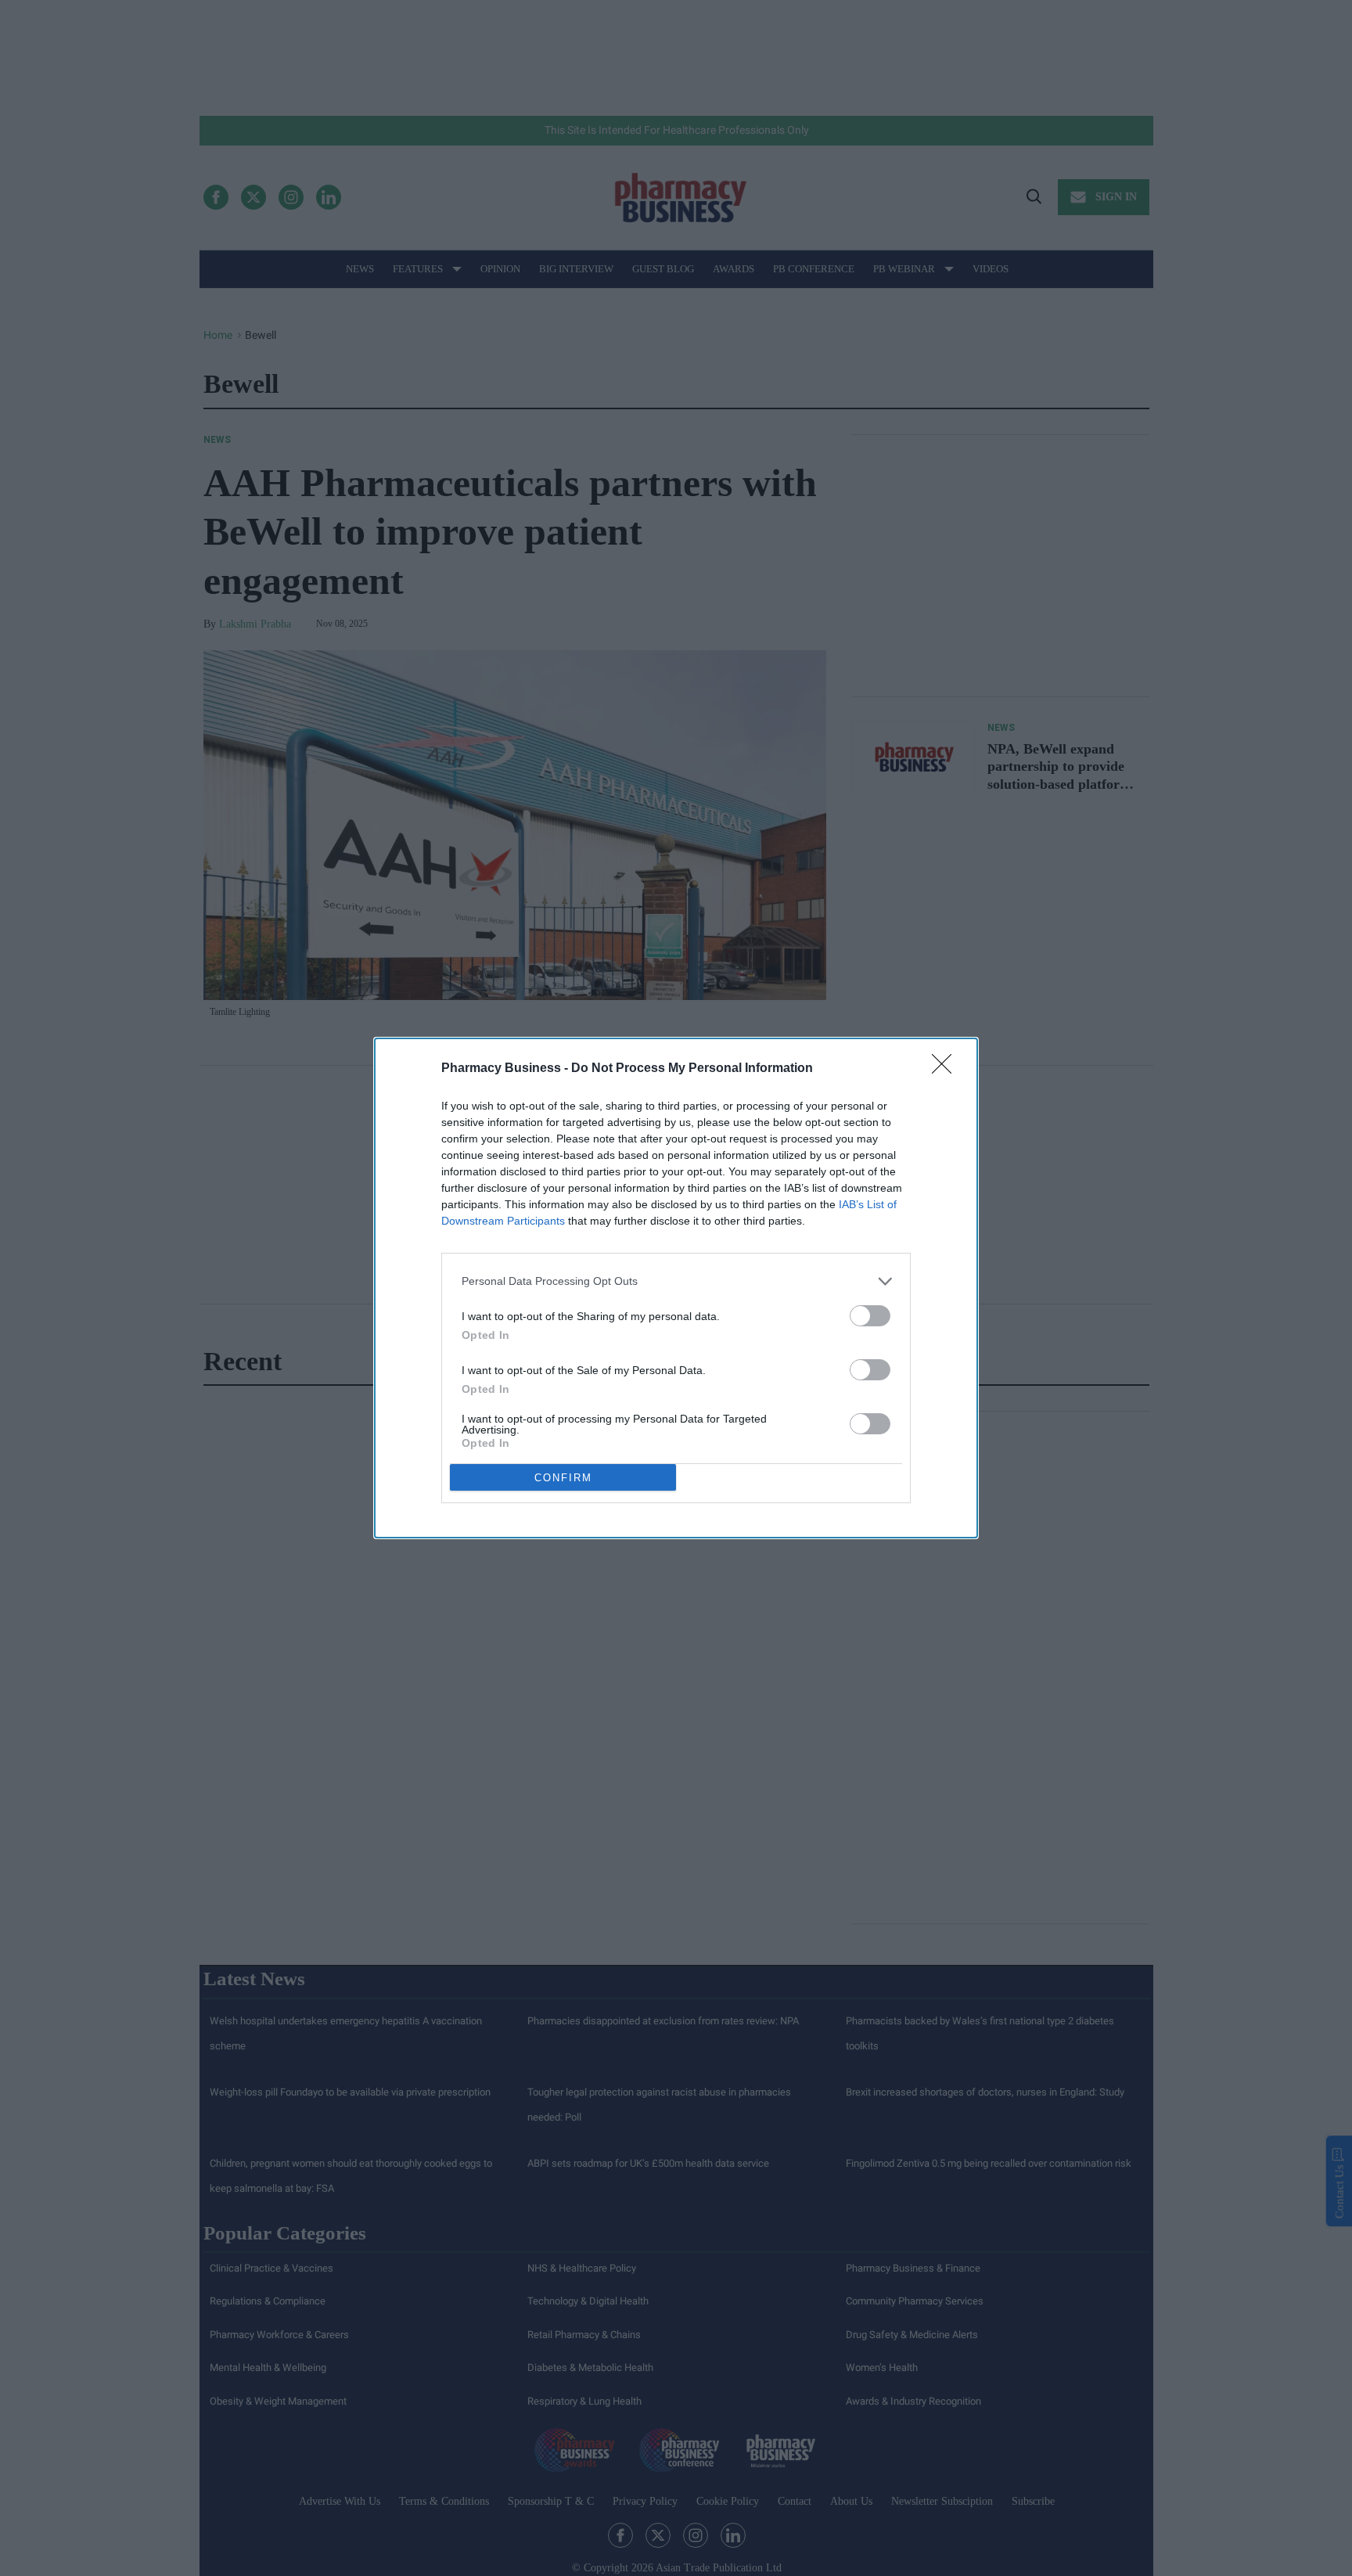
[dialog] (676, 1288)
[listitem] (676, 1281)
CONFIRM (563, 1478)
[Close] (947, 1069)
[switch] (870, 1316)
